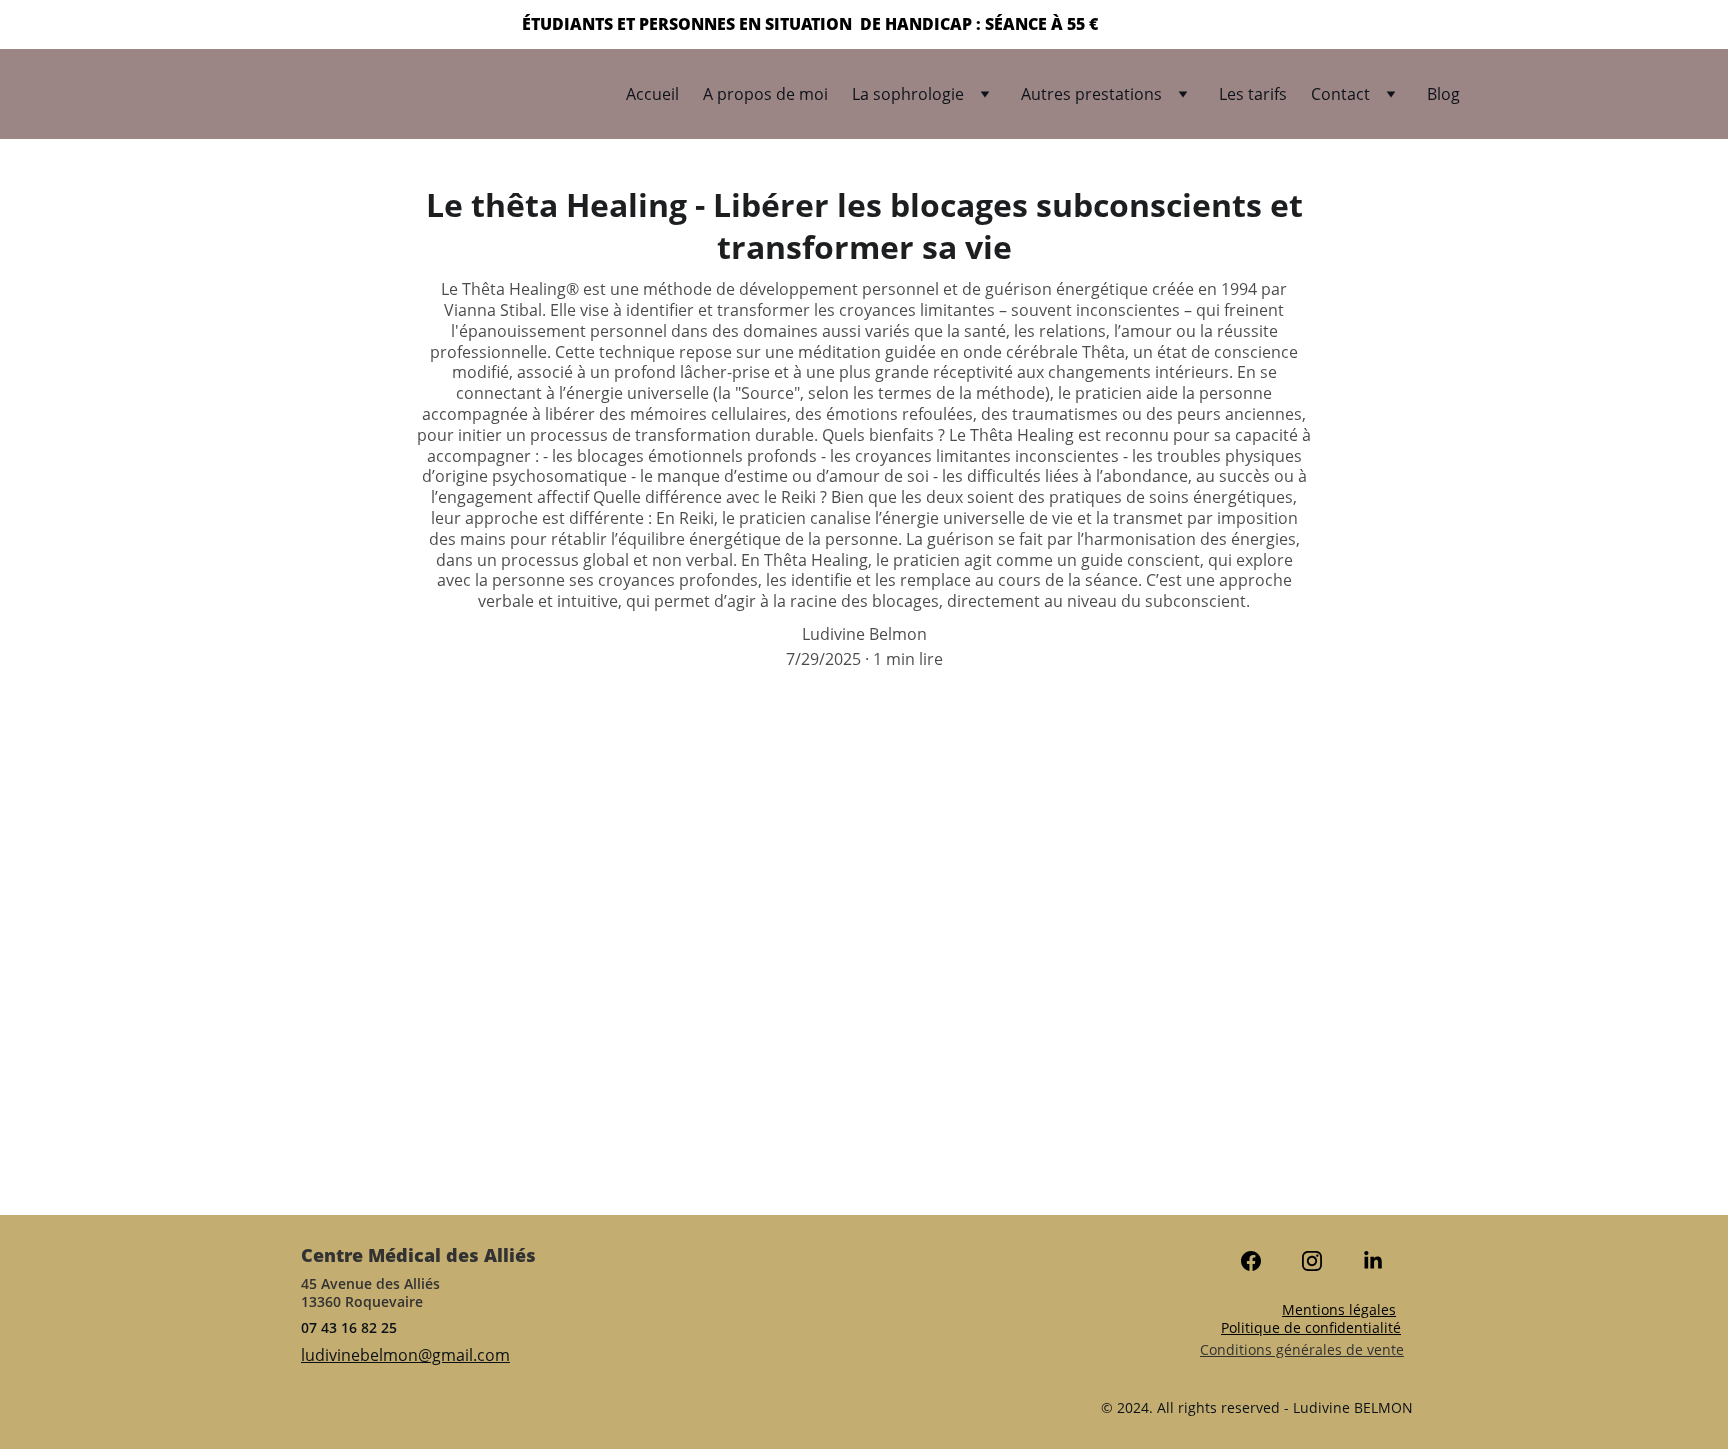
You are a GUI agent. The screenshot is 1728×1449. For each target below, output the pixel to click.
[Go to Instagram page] (1322, 1261)
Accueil (652, 94)
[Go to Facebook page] (1261, 1261)
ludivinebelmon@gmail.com (405, 1355)
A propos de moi (765, 94)
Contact (1340, 94)
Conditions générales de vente (1302, 1349)
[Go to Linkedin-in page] (1373, 1261)
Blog (1443, 94)
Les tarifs (1253, 94)
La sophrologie (908, 94)
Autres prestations (1091, 94)
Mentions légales (1339, 1309)
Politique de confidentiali (1304, 1327)
